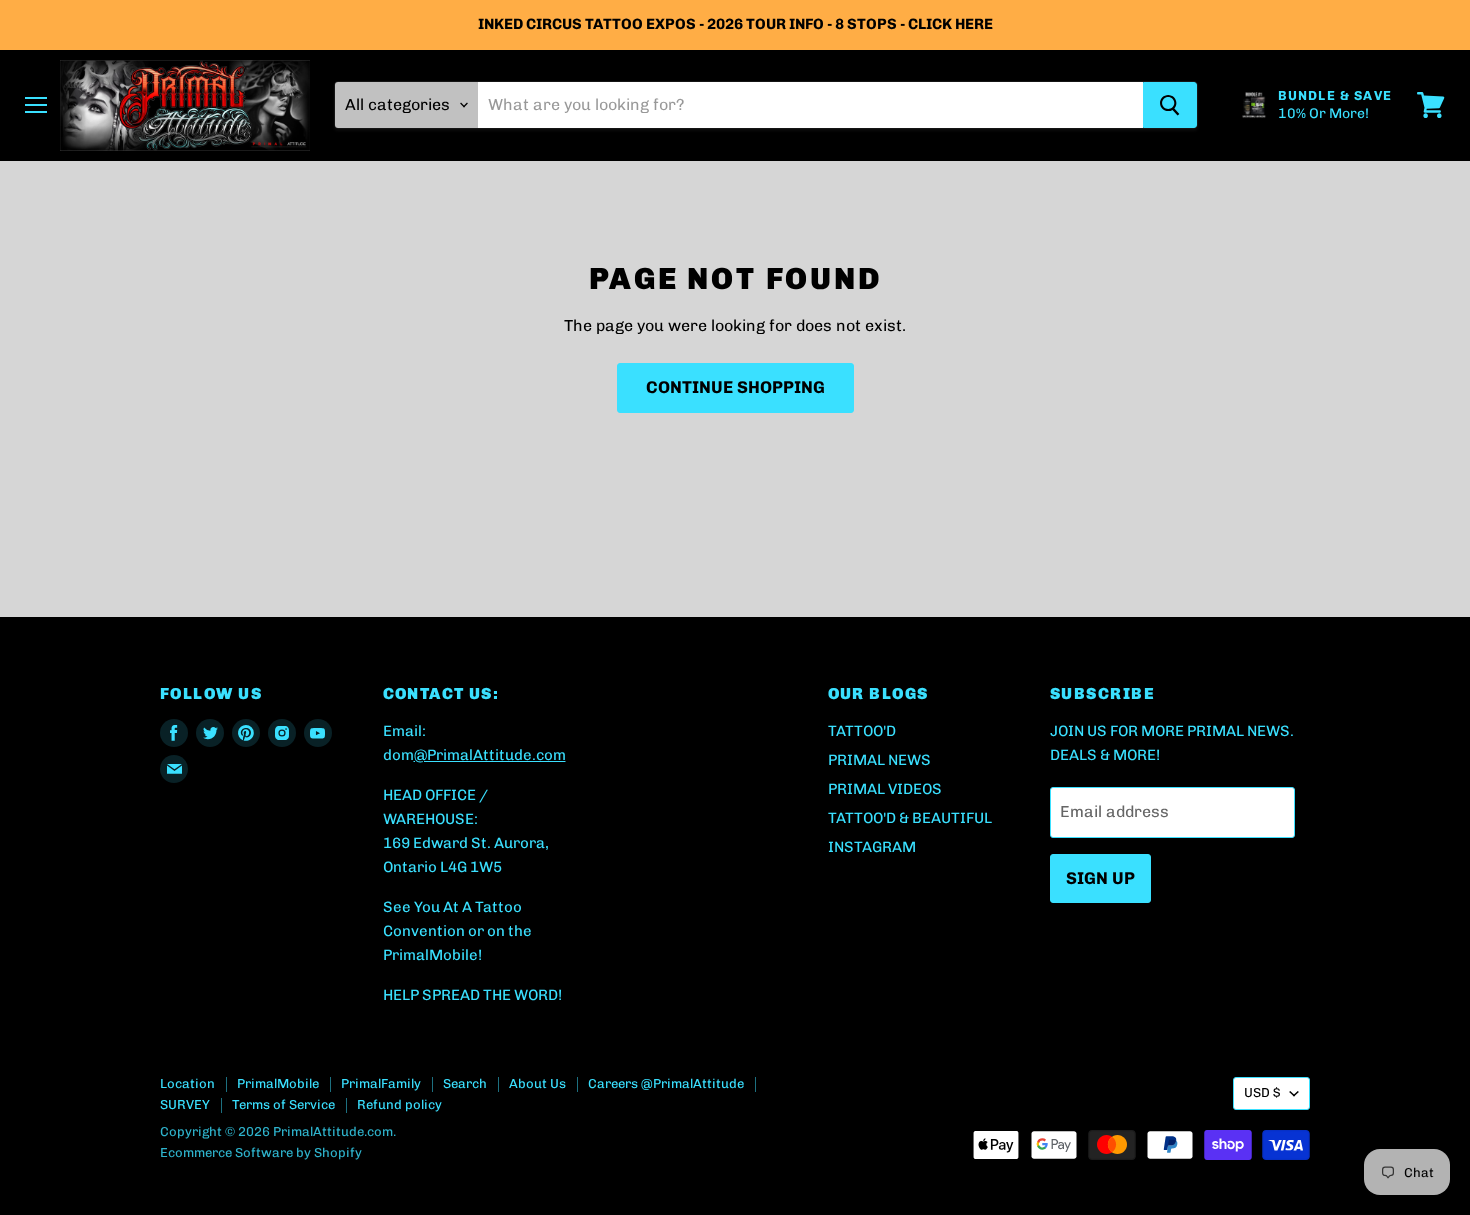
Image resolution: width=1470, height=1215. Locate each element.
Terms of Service (283, 1104)
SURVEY (185, 1104)
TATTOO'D (862, 731)
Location (187, 1083)
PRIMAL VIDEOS (885, 789)
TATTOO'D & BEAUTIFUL (910, 818)
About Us (537, 1083)
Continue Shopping (735, 387)
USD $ (1262, 1092)
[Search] (1170, 105)
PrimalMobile (278, 1083)
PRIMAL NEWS (879, 760)
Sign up (1100, 878)
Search (465, 1083)
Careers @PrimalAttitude (666, 1083)
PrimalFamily (381, 1083)
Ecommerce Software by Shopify (261, 1152)
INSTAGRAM (872, 847)
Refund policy (399, 1104)
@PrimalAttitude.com (490, 755)
